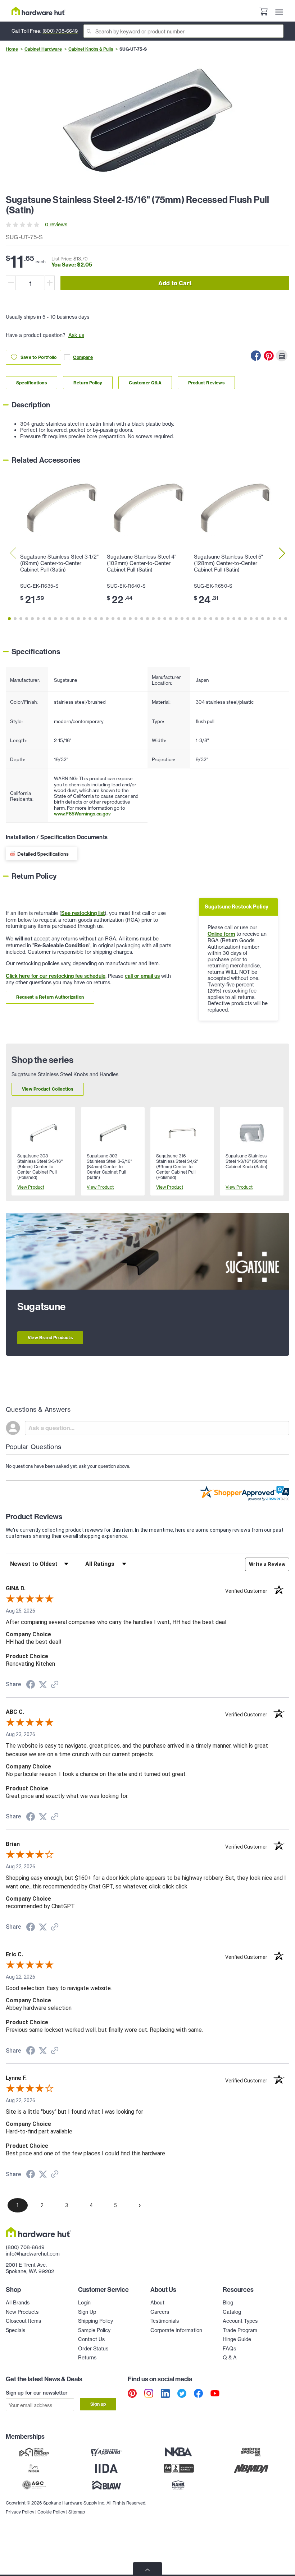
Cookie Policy (51, 2512)
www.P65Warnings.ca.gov (82, 814)
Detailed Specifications (43, 854)
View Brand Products (50, 1338)
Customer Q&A (145, 383)
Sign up (98, 2404)
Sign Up (87, 2312)
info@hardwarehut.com (33, 2254)
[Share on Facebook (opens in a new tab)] (31, 1685)
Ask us (76, 335)
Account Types (240, 2321)
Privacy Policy (20, 2512)
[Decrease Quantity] (11, 283)
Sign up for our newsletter (37, 2393)
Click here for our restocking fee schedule (56, 976)
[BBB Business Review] (179, 2468)
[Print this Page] (282, 356)
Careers (160, 2312)
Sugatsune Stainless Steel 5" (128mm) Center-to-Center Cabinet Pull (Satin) (228, 563)
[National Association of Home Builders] (179, 2485)
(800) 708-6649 (60, 31)
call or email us (142, 976)
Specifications (31, 383)
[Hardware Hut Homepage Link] (38, 11)
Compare (83, 357)
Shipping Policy (96, 2321)
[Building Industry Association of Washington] (106, 2485)
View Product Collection (48, 1089)
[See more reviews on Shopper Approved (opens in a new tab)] (55, 1685)
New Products (22, 2312)
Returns (87, 2357)
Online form (221, 934)
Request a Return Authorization (50, 997)
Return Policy (88, 383)
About (157, 2302)
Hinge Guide (237, 2339)
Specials (15, 2330)
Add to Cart (175, 283)
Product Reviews (206, 383)
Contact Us (91, 2339)
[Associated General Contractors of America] (34, 2485)
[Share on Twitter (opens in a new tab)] (43, 1685)
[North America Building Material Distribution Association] (251, 2468)
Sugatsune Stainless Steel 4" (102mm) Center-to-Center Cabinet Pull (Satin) (142, 563)
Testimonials (165, 2321)
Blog (228, 2302)
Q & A (230, 2357)
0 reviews (56, 224)
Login (84, 2302)
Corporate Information (176, 2330)
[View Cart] (263, 12)
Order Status (93, 2348)
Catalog (232, 2312)
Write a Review (267, 1564)
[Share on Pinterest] (269, 356)
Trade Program (240, 2330)
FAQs (229, 2348)
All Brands (18, 2302)
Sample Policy (94, 2330)
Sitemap (77, 2512)
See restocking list (83, 913)
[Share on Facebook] (256, 356)
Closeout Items (23, 2321)
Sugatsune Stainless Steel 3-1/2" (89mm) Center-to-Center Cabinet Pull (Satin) (59, 563)
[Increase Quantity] (50, 283)
